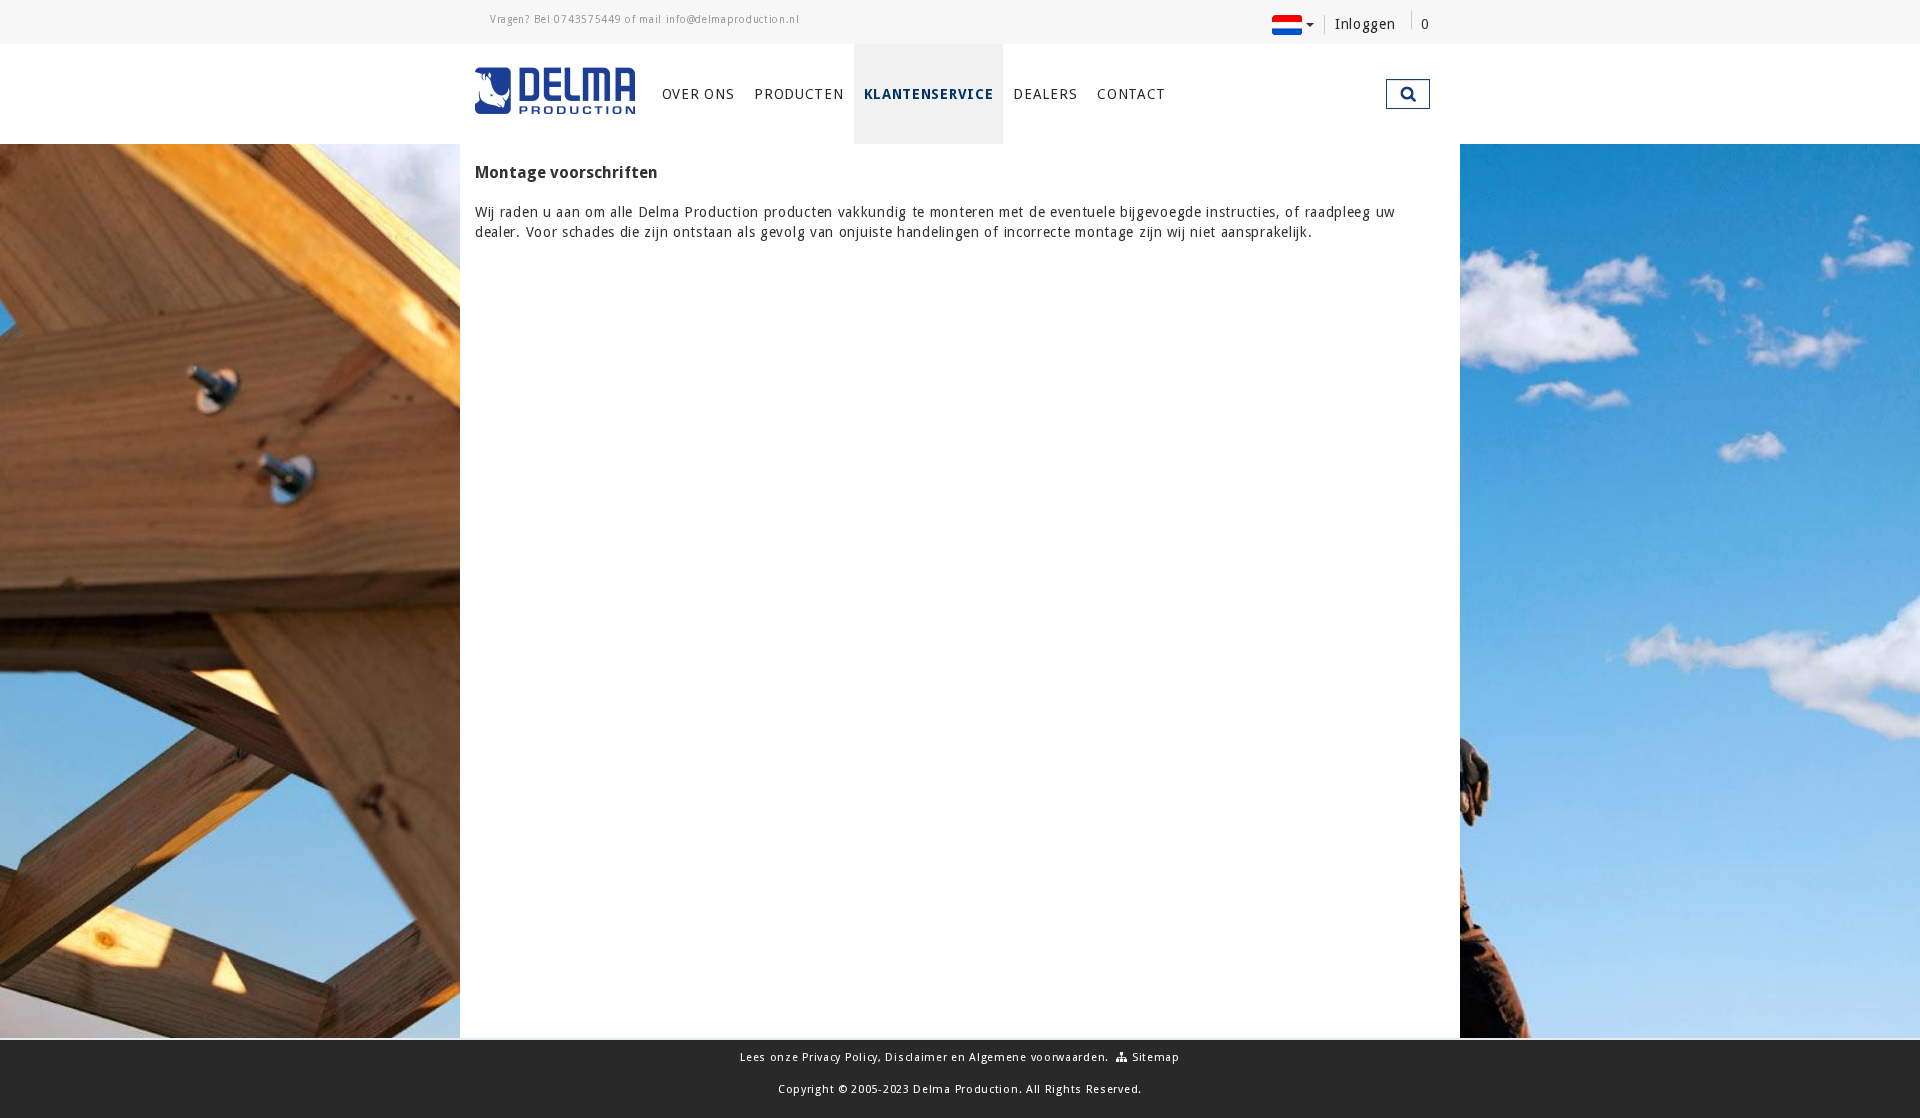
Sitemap (1154, 1057)
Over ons (698, 94)
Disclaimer (916, 1057)
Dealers (1045, 94)
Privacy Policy (840, 1057)
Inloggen (1365, 24)
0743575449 (587, 19)
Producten (798, 94)
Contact (1131, 94)
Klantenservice (929, 94)
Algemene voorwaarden (1037, 1057)
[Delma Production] (556, 91)
